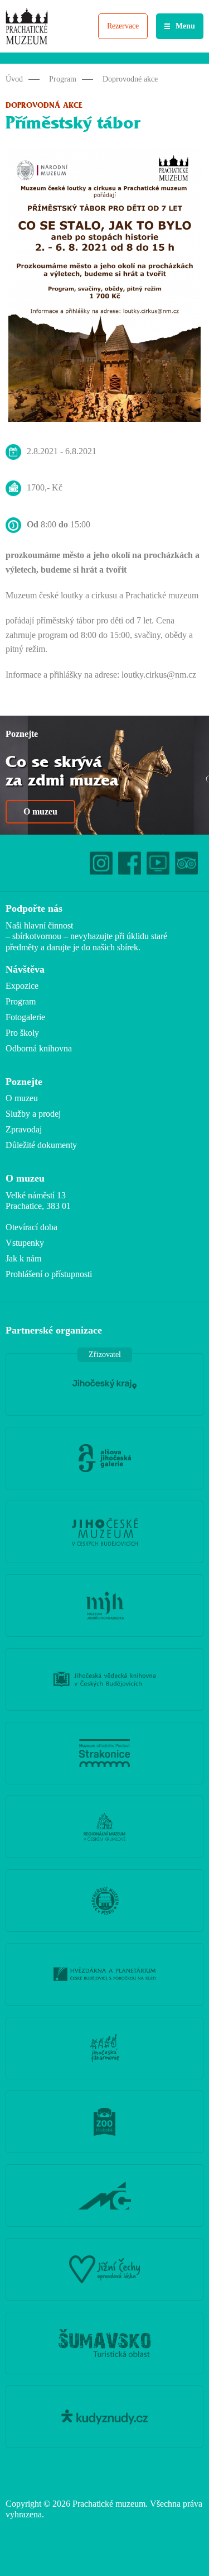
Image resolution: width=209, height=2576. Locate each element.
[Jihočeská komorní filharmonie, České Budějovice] (104, 2048)
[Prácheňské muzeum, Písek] (104, 1901)
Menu (185, 26)
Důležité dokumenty (41, 1145)
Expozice (22, 986)
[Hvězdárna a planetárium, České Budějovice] (104, 1974)
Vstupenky (25, 1243)
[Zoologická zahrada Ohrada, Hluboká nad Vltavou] (104, 2122)
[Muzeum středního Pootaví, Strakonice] (104, 1753)
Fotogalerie (25, 1017)
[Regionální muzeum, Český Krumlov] (104, 1827)
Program (63, 79)
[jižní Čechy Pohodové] (104, 2269)
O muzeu (40, 811)
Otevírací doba (31, 1227)
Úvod (14, 79)
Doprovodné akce (130, 79)
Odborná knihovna (39, 1048)
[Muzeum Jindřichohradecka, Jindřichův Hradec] (104, 1606)
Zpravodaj (24, 1129)
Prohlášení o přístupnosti (49, 1274)
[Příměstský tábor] (104, 288)
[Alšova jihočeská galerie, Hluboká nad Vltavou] (104, 1458)
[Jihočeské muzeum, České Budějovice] (104, 1532)
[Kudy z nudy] (104, 2417)
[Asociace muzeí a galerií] (104, 2196)
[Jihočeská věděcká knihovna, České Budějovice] (104, 1679)
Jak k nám (23, 1258)
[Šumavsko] (104, 2343)
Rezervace (123, 26)
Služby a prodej (33, 1114)
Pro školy (22, 1033)
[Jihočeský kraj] (104, 1384)
